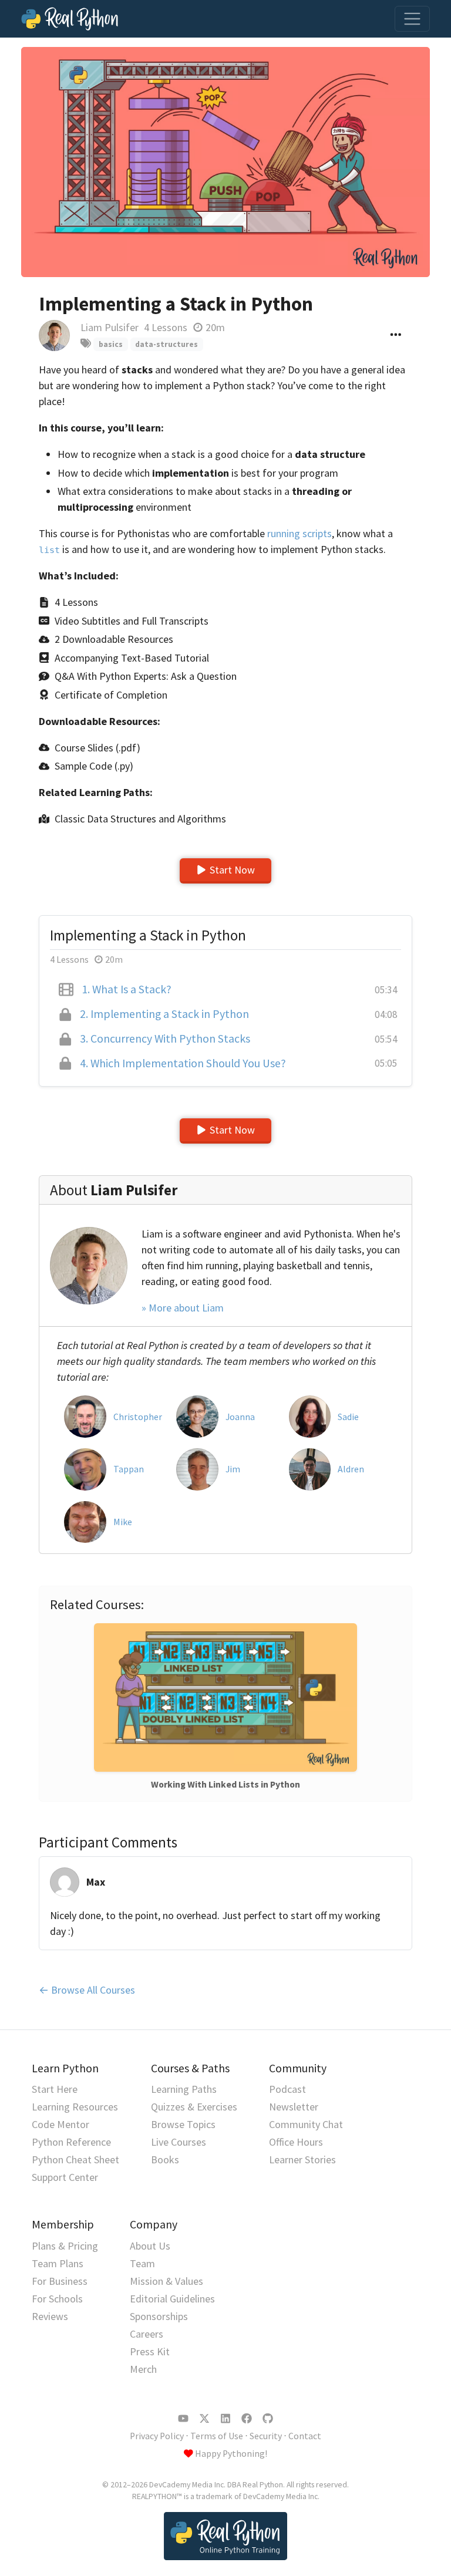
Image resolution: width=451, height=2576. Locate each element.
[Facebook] (247, 2419)
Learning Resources (75, 2107)
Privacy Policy (157, 2436)
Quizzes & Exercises (194, 2107)
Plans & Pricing (65, 2246)
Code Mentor (60, 2124)
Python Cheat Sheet (75, 2159)
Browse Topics (183, 2124)
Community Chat (306, 2124)
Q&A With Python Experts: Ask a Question (146, 676)
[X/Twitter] (204, 2419)
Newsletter (294, 2107)
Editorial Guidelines (172, 2299)
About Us (150, 2246)
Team (142, 2263)
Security (266, 2436)
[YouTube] (183, 2419)
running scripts (299, 533)
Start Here (55, 2089)
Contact (305, 2436)
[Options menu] (396, 336)
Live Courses (179, 2142)
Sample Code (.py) (94, 766)
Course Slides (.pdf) (97, 748)
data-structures (166, 344)
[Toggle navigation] (412, 19)
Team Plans (58, 2263)
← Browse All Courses (87, 1990)
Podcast (287, 2089)
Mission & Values (166, 2281)
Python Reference (71, 2142)
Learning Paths (184, 2089)
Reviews (50, 2316)
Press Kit (150, 2351)
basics (111, 344)
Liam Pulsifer (110, 327)
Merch (143, 2369)
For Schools (57, 2299)
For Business (60, 2281)
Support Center (65, 2177)
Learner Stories (302, 2159)
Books (165, 2159)
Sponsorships (159, 2316)
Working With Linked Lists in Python (225, 1784)
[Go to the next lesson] (225, 162)
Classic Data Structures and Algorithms (140, 819)
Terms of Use (217, 2436)
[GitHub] (268, 2419)
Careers (147, 2334)
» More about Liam (183, 1308)
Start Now (232, 870)
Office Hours (296, 2142)
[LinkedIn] (225, 2419)
